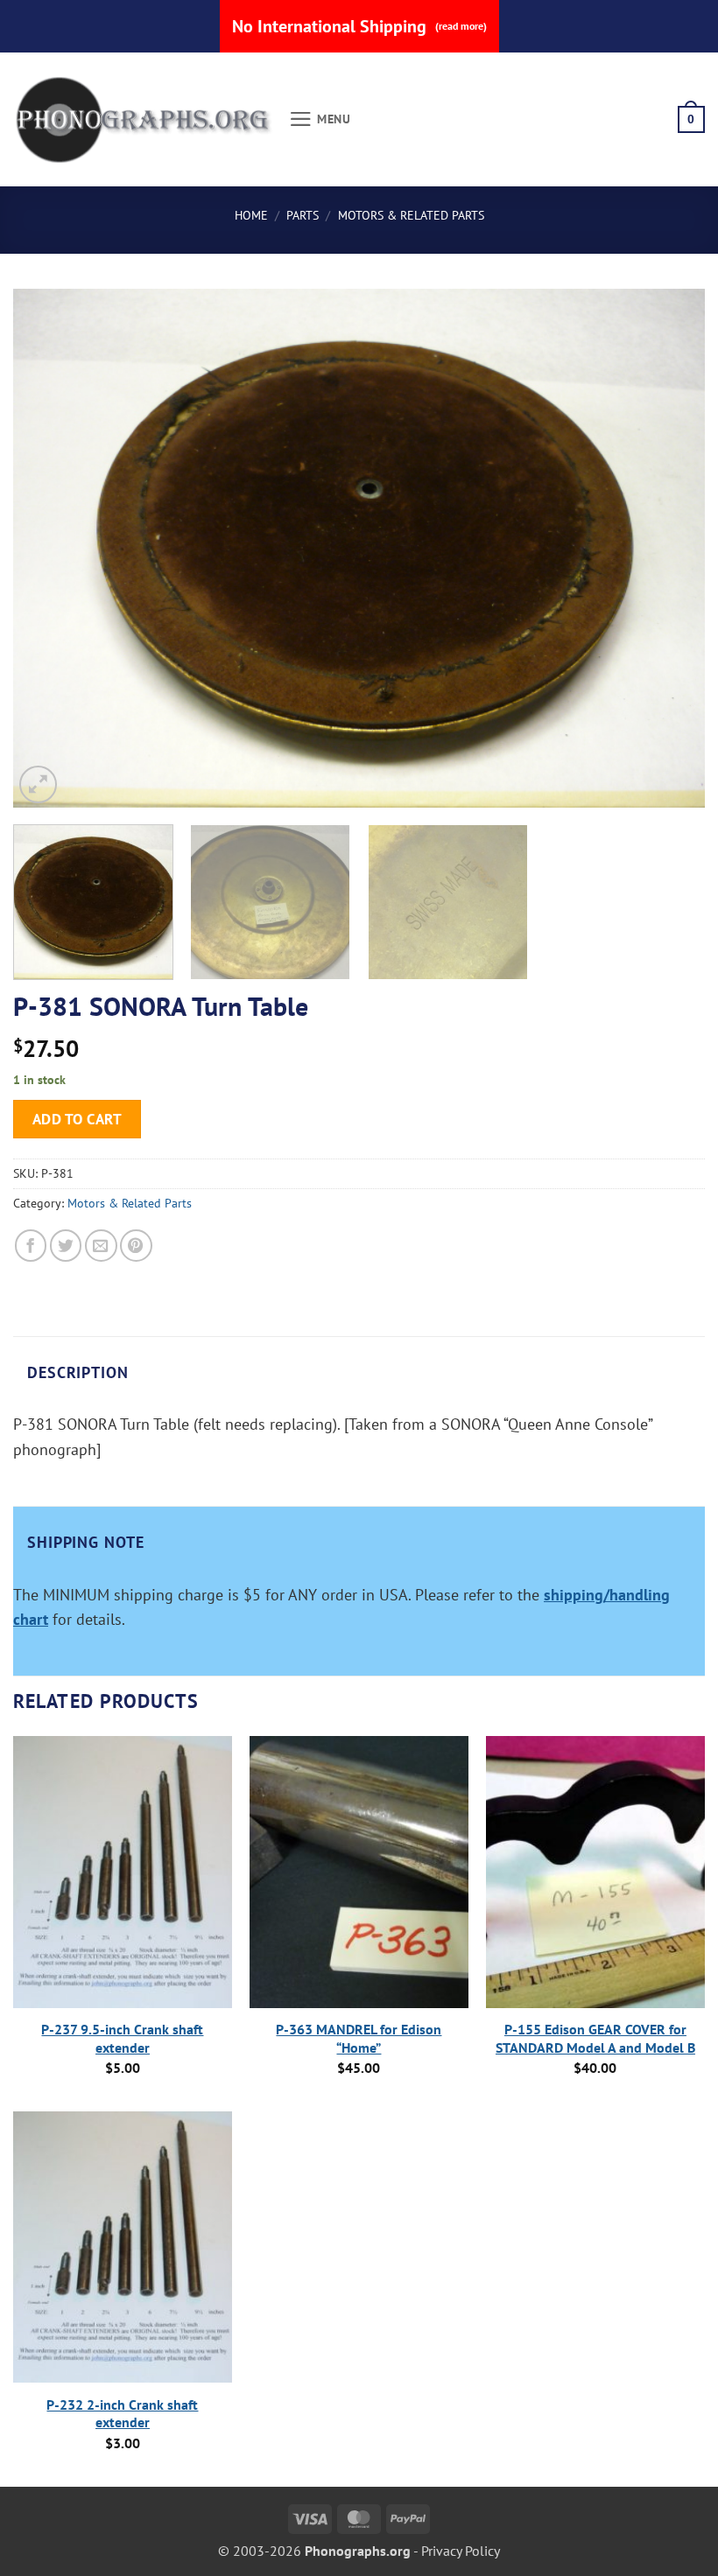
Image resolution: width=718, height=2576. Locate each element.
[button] (320, 119)
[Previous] (49, 548)
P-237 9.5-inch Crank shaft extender (122, 2038)
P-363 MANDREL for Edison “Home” (359, 2038)
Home (251, 215)
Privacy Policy (461, 2551)
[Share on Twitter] (66, 1246)
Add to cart (77, 1119)
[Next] (669, 548)
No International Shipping (359, 26)
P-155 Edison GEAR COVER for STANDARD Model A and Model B (595, 2038)
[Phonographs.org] (144, 120)
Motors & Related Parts (411, 215)
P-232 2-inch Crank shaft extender (122, 2414)
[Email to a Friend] (101, 1246)
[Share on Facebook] (31, 1246)
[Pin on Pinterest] (136, 1246)
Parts (303, 215)
